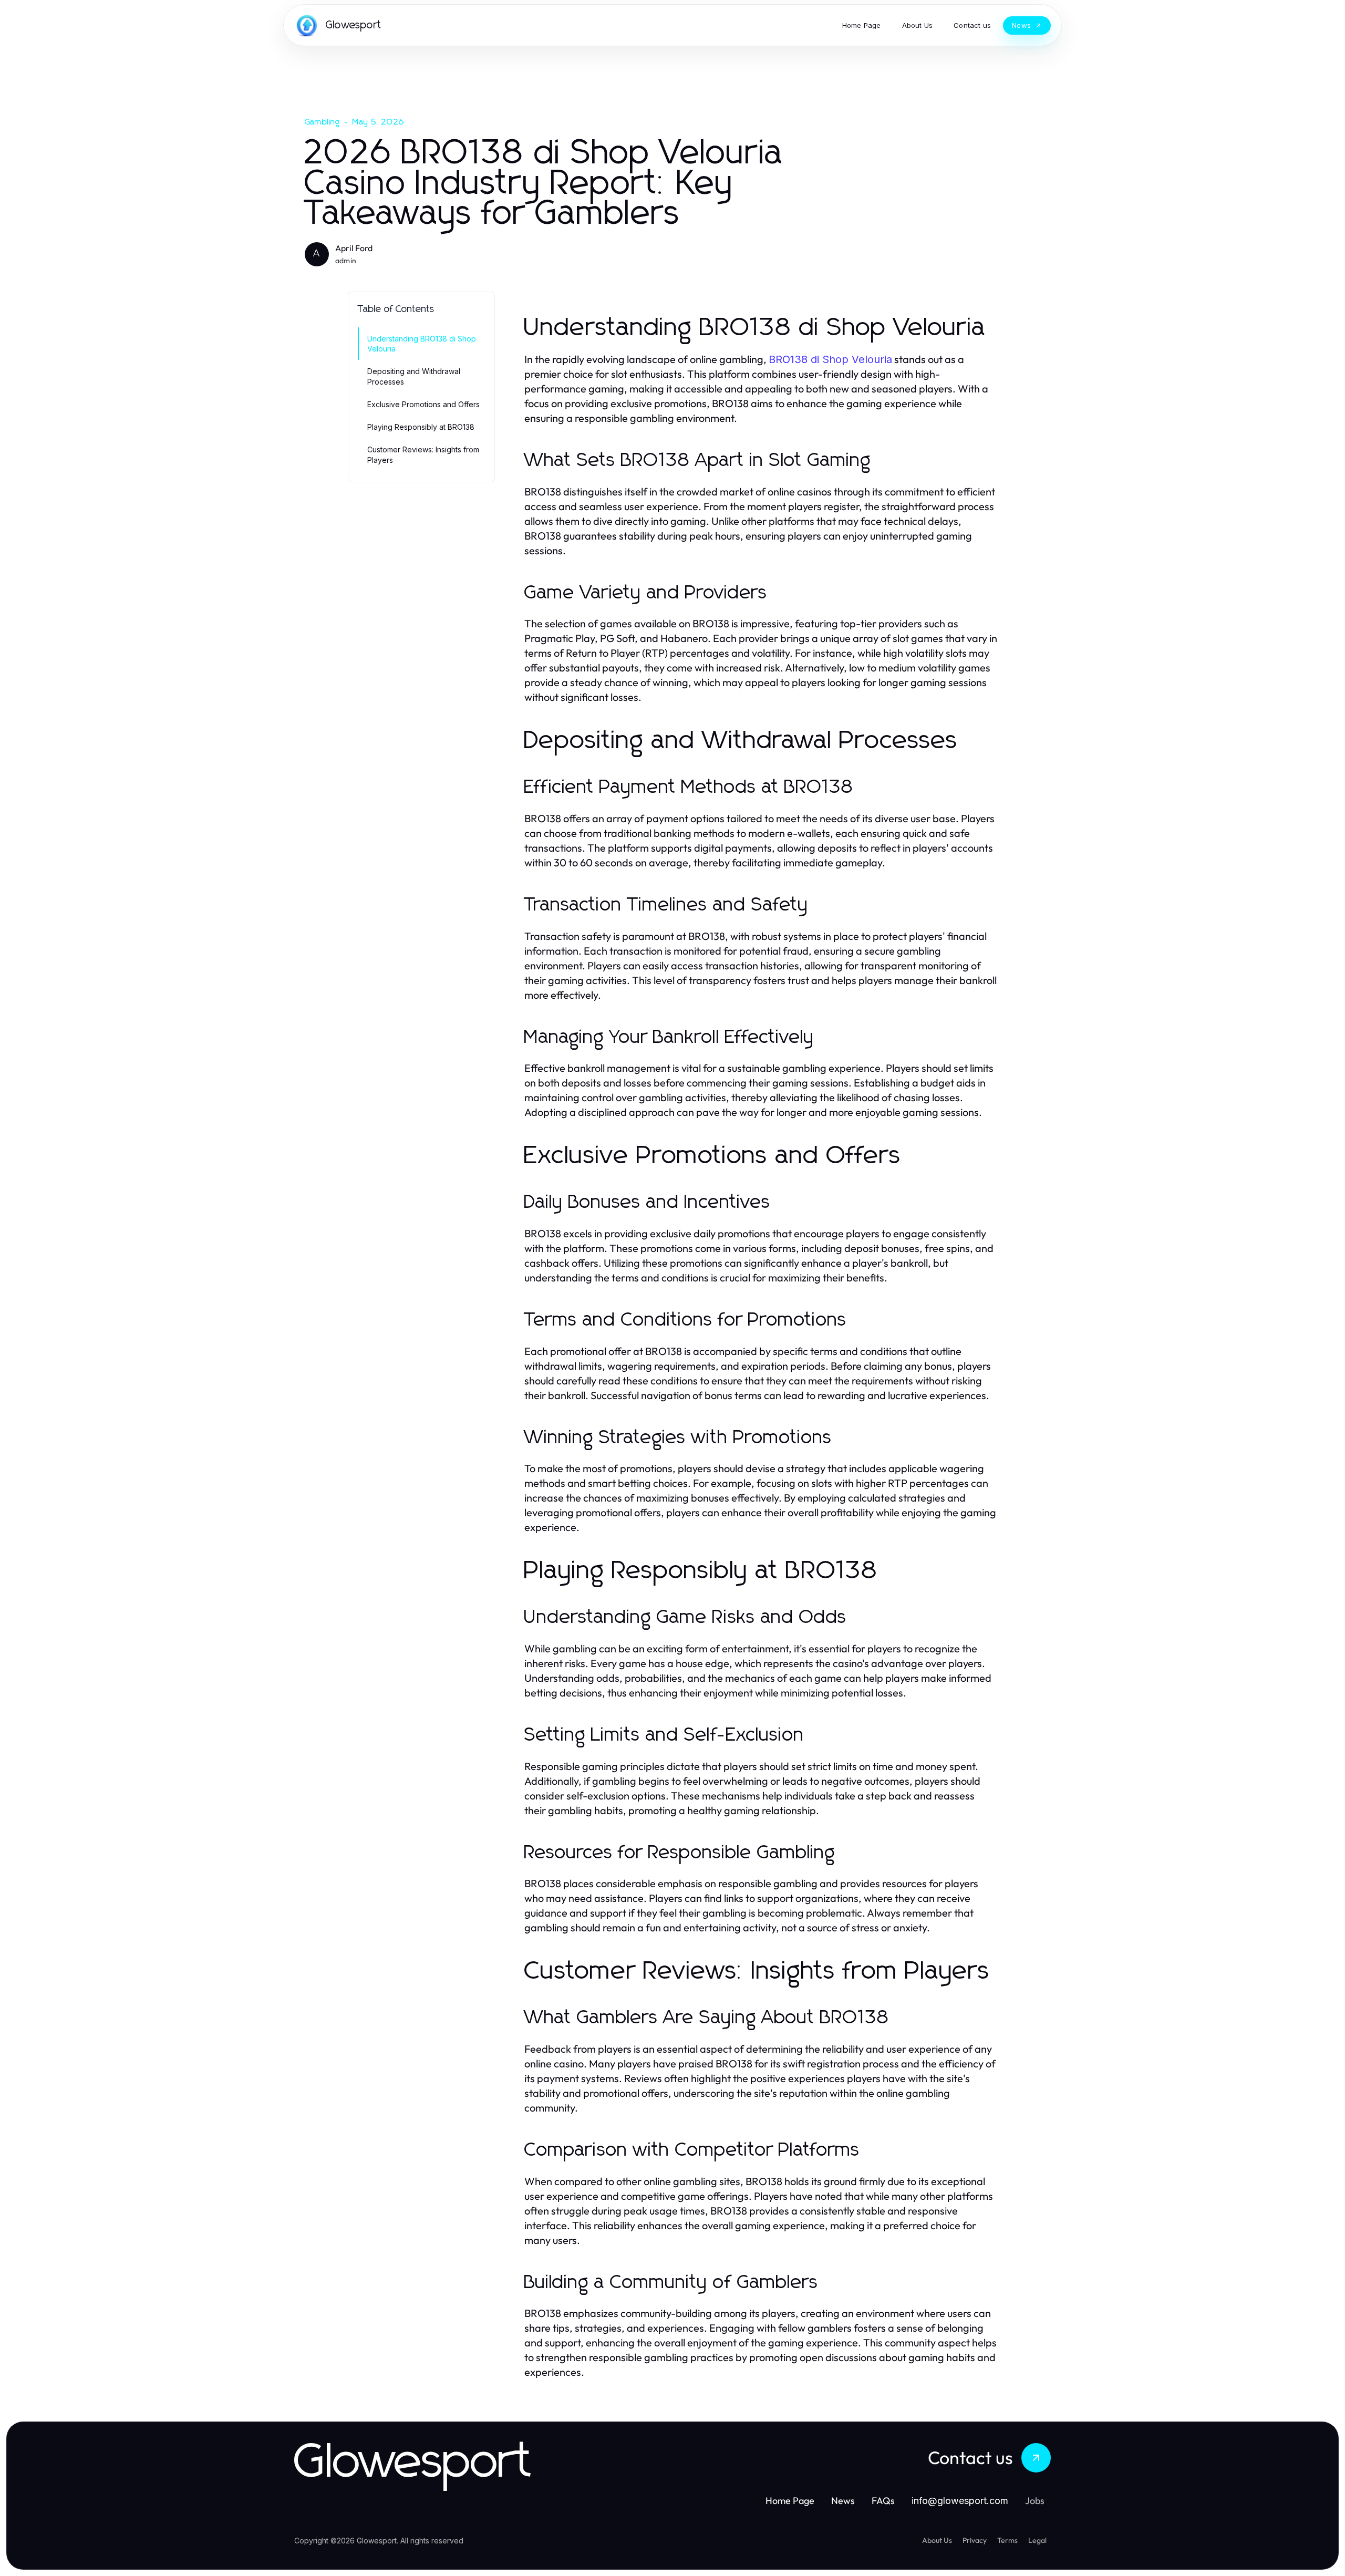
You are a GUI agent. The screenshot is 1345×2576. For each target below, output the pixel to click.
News (843, 2501)
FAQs (883, 2501)
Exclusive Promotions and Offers (423, 404)
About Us (937, 2540)
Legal (1037, 2540)
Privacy (975, 2540)
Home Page (790, 2501)
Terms (1007, 2540)
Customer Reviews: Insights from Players (423, 454)
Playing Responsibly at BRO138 (421, 427)
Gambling (323, 122)
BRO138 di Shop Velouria (830, 359)
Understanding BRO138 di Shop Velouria (422, 344)
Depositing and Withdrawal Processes (414, 376)
